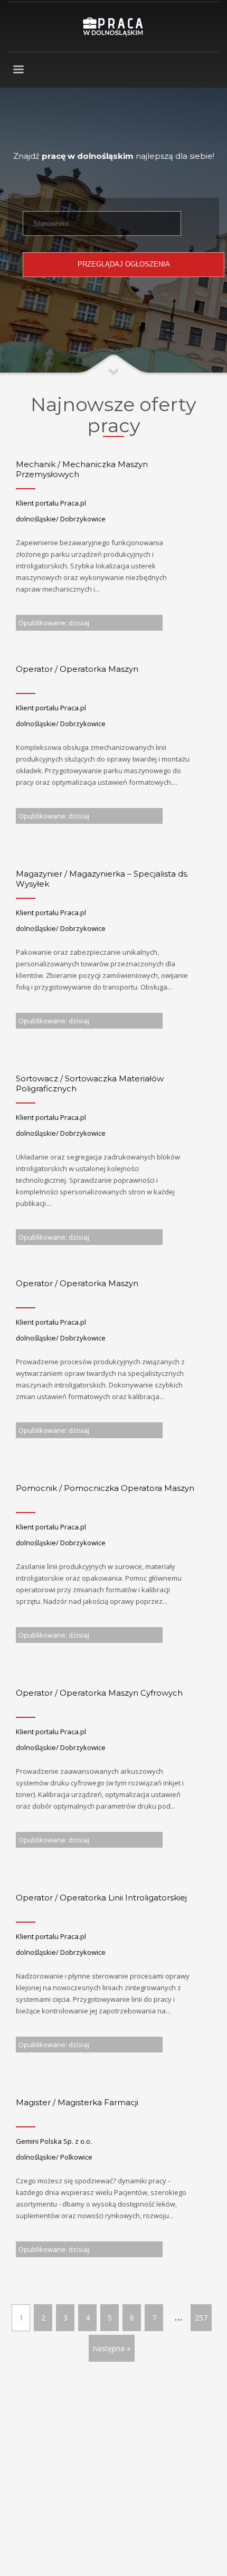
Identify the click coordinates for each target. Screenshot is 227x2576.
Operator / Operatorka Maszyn (77, 669)
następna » (112, 2348)
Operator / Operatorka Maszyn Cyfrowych (99, 1693)
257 (201, 2318)
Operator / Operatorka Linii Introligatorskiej (101, 1898)
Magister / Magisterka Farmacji (77, 2102)
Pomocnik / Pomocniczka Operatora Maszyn (105, 1488)
